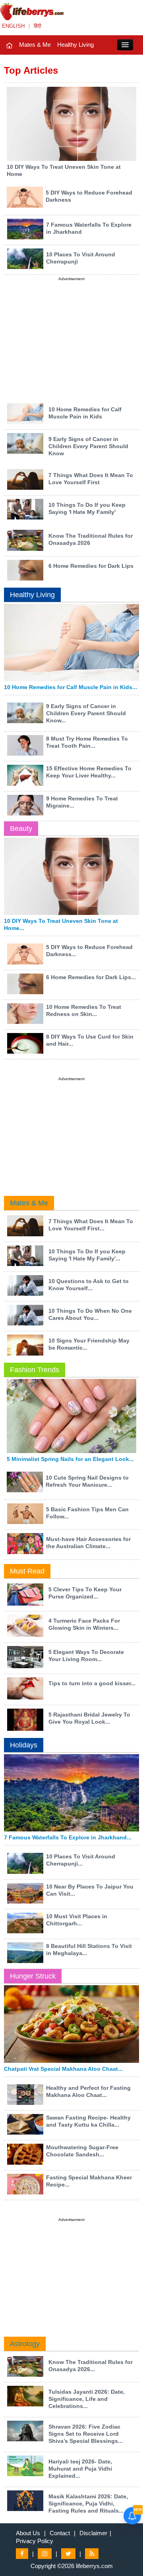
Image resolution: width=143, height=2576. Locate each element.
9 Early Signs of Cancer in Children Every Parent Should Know (88, 446)
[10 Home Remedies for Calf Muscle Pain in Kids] (71, 643)
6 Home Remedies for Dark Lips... (91, 977)
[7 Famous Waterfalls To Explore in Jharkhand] (71, 1793)
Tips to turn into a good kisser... (92, 1683)
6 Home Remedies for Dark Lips (91, 566)
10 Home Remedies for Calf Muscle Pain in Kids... (71, 687)
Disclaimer (93, 2533)
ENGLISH (13, 26)
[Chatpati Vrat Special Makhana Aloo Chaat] (71, 2024)
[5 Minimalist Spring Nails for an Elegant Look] (71, 1416)
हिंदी (38, 26)
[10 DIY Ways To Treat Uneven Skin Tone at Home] (71, 123)
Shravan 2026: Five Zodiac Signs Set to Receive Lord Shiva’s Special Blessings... (86, 2434)
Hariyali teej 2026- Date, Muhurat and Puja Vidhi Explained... (80, 2469)
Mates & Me (35, 45)
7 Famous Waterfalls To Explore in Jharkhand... (68, 1837)
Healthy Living (75, 45)
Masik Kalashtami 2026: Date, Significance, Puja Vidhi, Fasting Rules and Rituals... (88, 2503)
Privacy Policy (35, 2541)
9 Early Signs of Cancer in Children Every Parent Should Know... (86, 713)
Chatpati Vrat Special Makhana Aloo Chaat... (63, 2069)
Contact (60, 2533)
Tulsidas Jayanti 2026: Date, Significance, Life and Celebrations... (87, 2399)
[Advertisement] (71, 338)
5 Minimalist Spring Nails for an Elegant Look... (70, 1459)
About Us (28, 2533)
